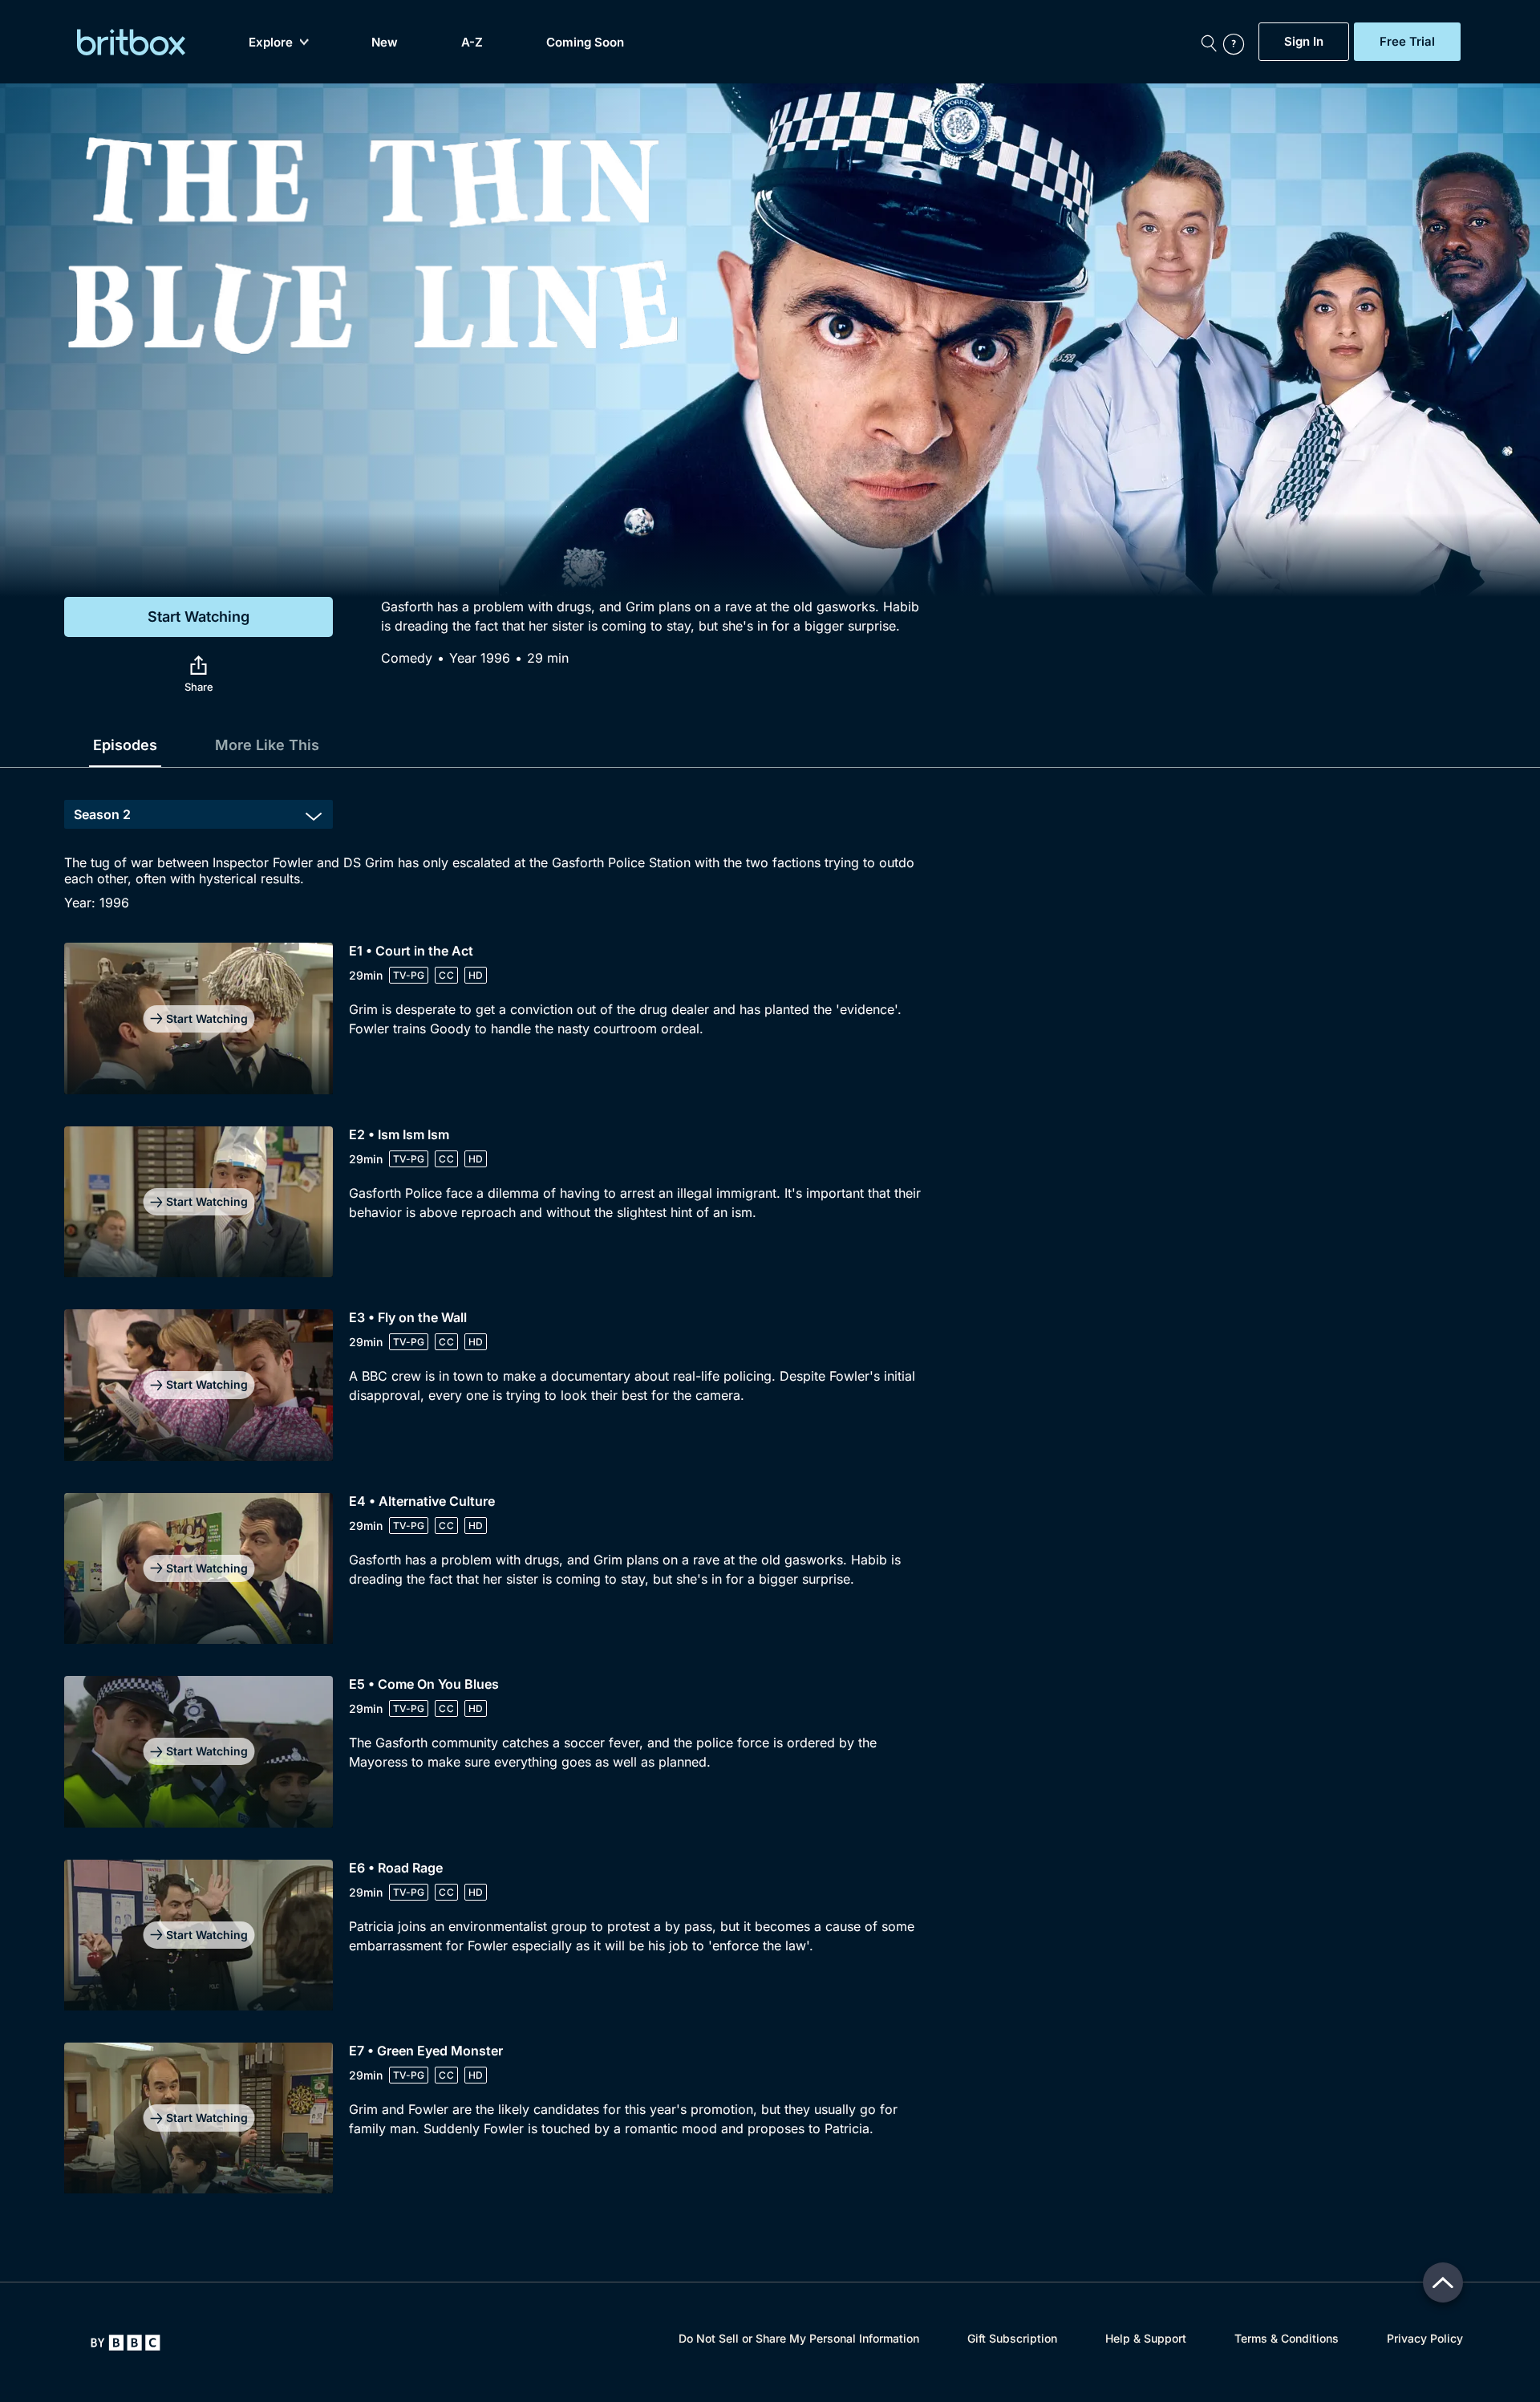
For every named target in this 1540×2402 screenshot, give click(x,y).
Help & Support (1146, 2338)
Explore (271, 42)
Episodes (125, 745)
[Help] (1237, 42)
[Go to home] (126, 2343)
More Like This (267, 745)
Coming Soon (585, 42)
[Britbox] (131, 42)
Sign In (1304, 42)
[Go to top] (1443, 2282)
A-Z (472, 42)
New (385, 42)
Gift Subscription (1012, 2338)
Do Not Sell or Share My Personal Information (799, 2338)
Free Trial (1407, 42)
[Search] (1209, 42)
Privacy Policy (1425, 2338)
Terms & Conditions (1287, 2338)
